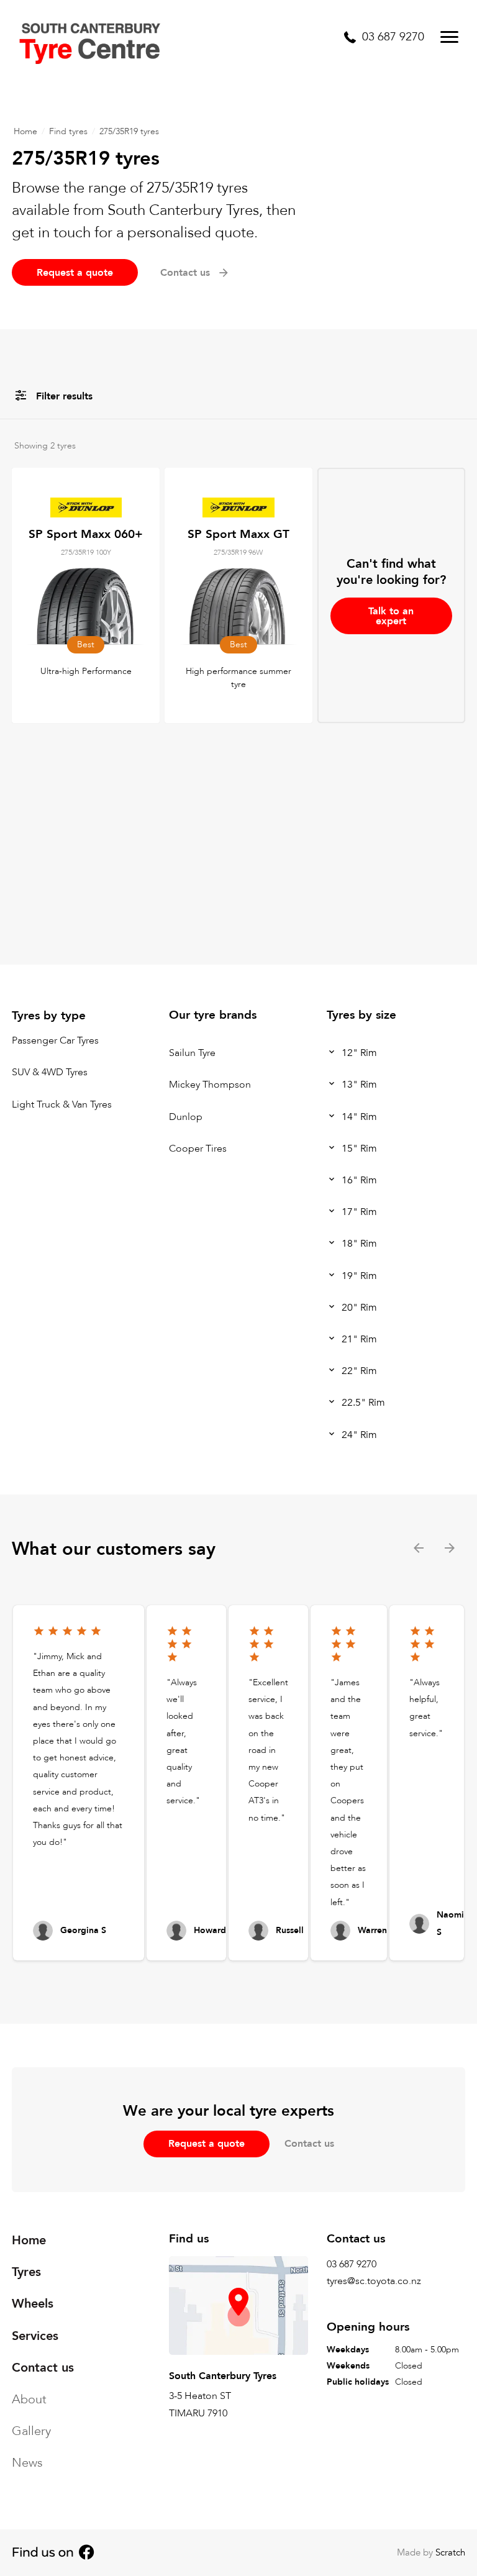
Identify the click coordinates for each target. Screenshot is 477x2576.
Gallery (31, 2431)
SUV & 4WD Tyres (50, 1073)
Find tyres (68, 131)
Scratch (450, 2552)
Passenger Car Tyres (55, 1040)
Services (35, 2335)
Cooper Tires (198, 1149)
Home (25, 131)
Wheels (33, 2304)
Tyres (26, 2272)
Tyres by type (49, 1016)
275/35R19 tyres (129, 131)
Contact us (309, 2144)
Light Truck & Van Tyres (62, 1104)
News (27, 2463)
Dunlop (186, 1117)
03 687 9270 (352, 2264)
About (29, 2399)
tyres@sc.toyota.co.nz (374, 2281)
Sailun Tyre (192, 1053)
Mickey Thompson (210, 1085)
